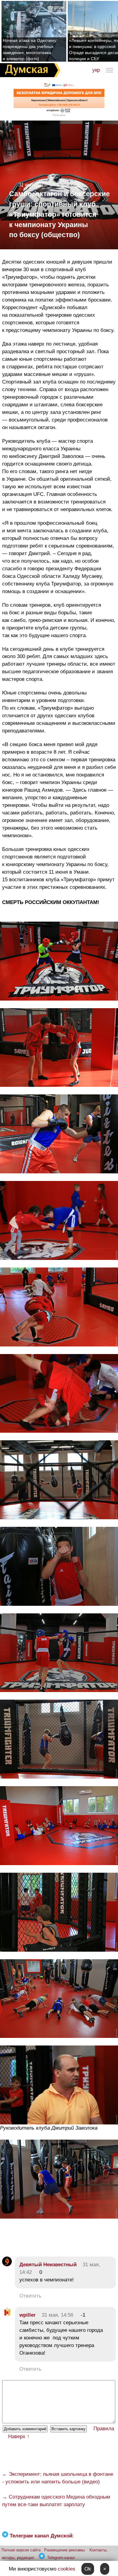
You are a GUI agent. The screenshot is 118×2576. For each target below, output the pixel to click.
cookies (67, 2569)
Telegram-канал (61, 2558)
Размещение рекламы (64, 2550)
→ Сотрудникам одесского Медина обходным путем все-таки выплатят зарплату (56, 2501)
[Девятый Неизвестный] (7, 2265)
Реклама (59, 115)
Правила (104, 2429)
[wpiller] (7, 2315)
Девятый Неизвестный (48, 2265)
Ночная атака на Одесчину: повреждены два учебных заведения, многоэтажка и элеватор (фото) (30, 49)
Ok (88, 2569)
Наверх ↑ (19, 2436)
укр (96, 70)
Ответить (30, 2296)
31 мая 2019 (32, 185)
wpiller (28, 2315)
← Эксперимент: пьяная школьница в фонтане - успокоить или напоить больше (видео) (58, 2478)
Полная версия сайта (21, 2550)
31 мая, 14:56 (57, 2315)
